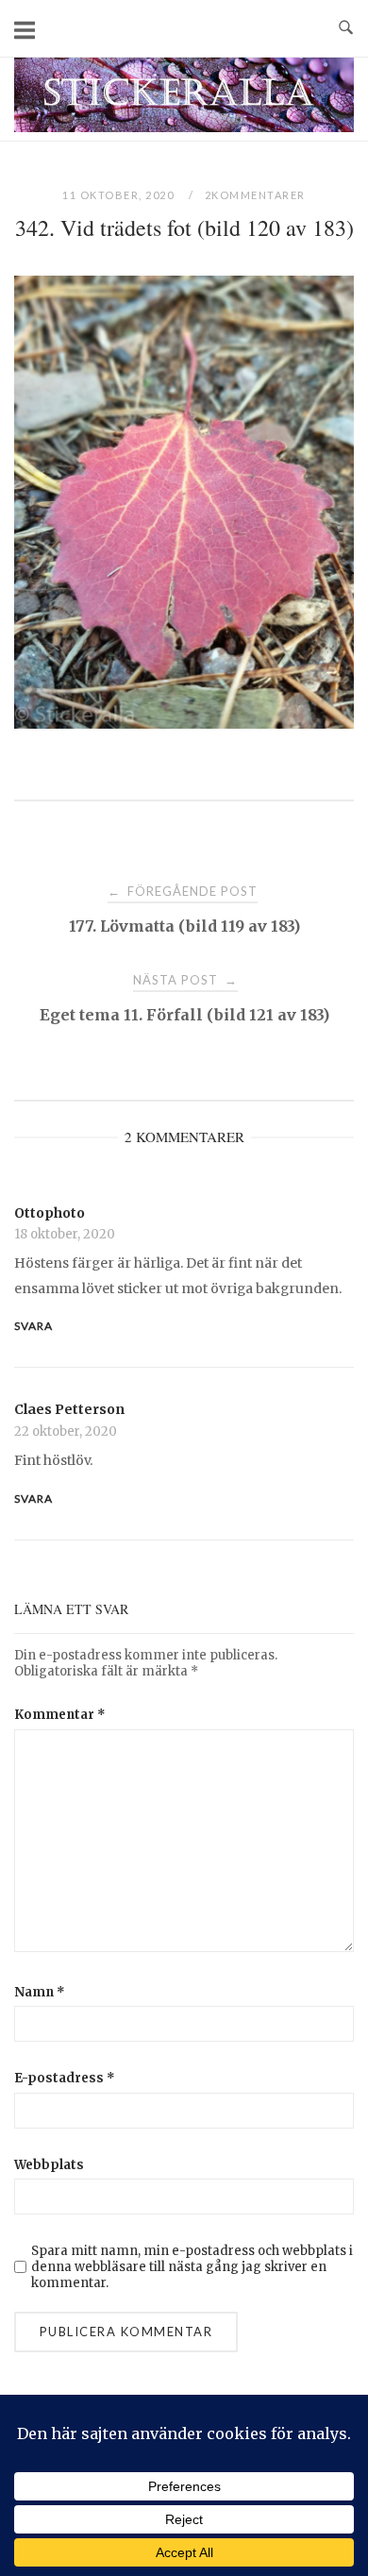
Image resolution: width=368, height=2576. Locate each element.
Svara (33, 1326)
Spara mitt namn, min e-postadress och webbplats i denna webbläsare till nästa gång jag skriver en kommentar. (192, 2267)
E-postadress (65, 2078)
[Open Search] (346, 28)
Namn (40, 1992)
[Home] (184, 127)
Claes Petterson (69, 1409)
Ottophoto (50, 1213)
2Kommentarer (255, 195)
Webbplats (49, 2165)
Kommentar (60, 1715)
